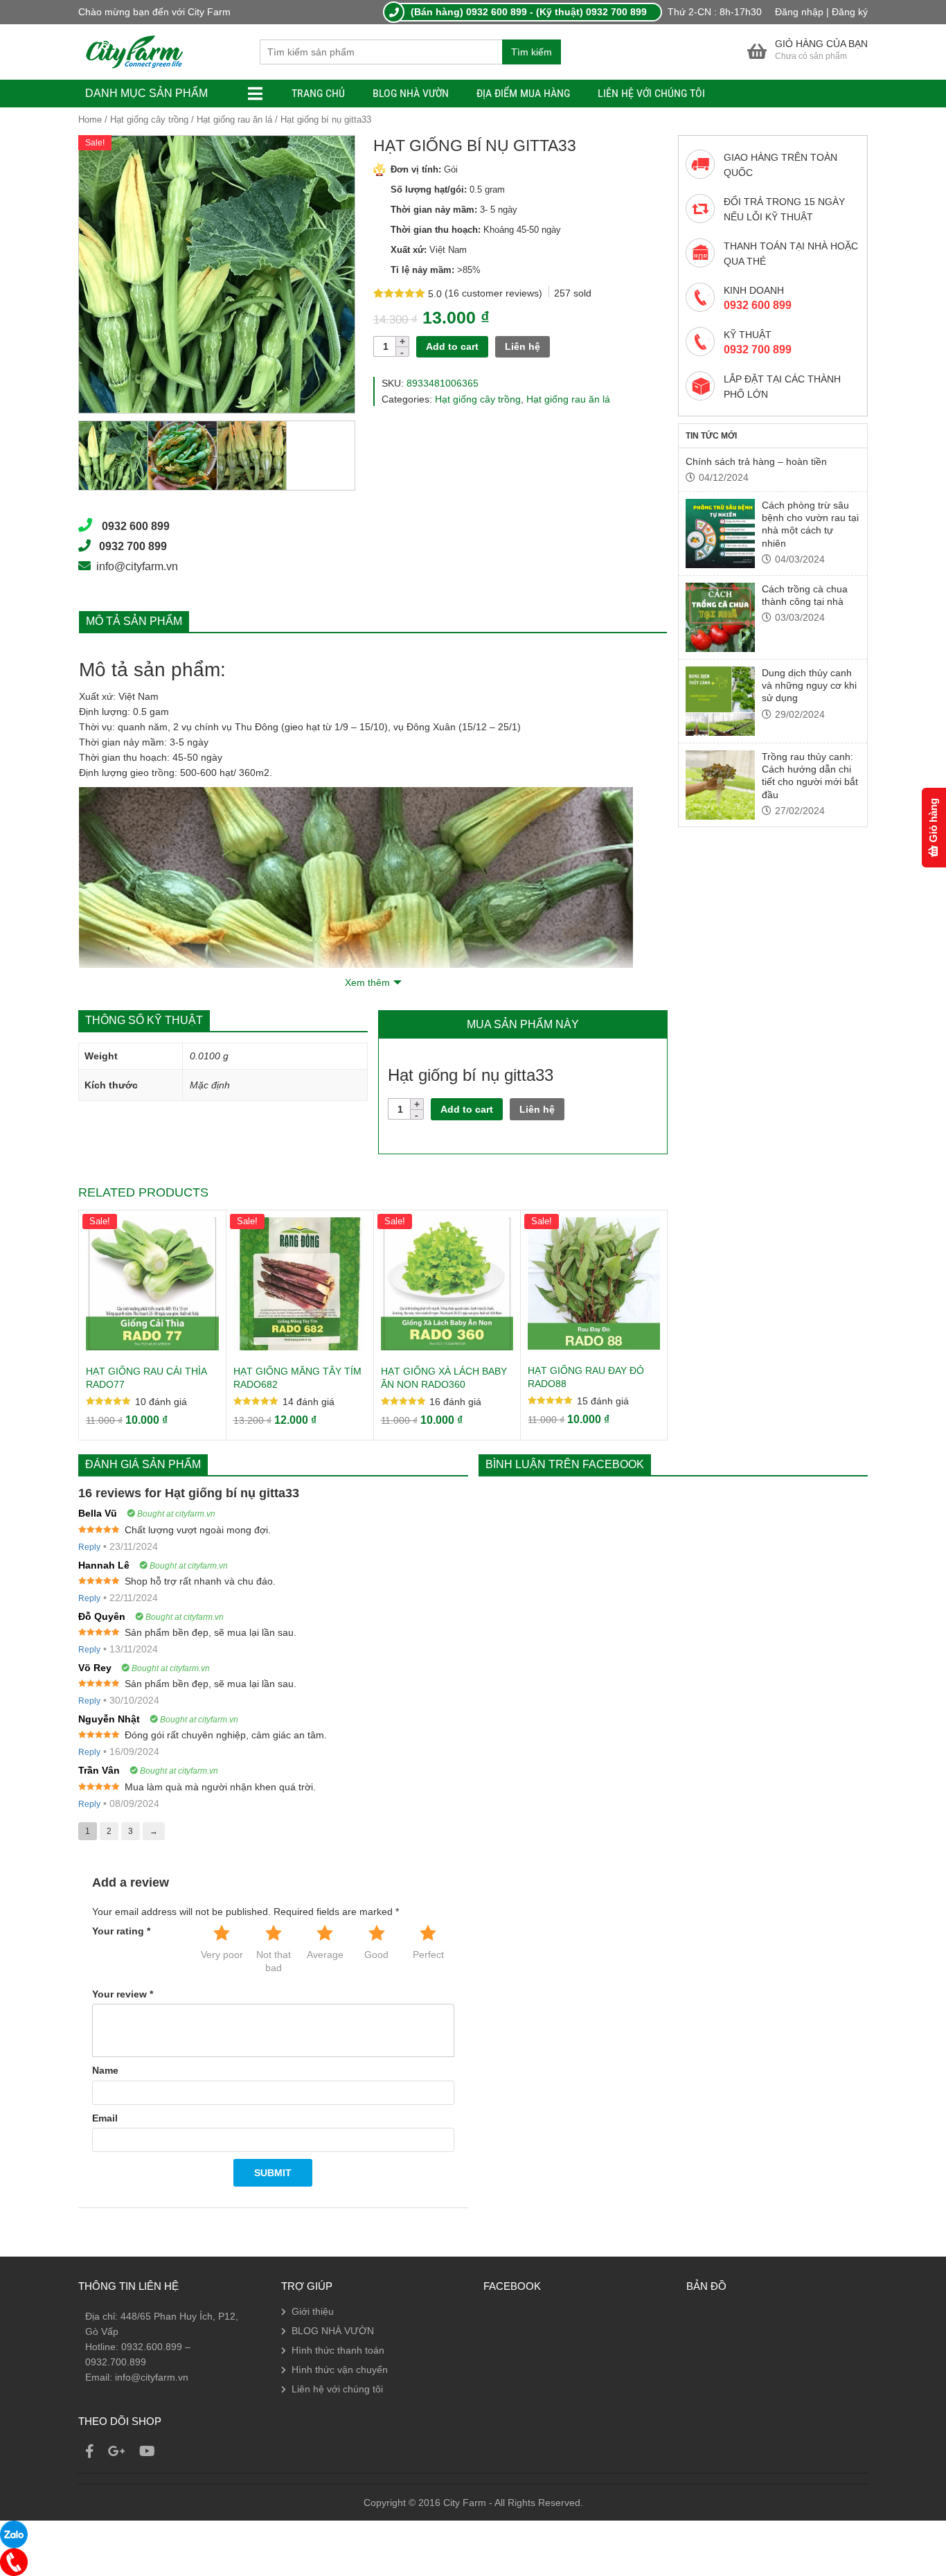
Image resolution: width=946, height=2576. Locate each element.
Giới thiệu (313, 2311)
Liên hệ (523, 346)
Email (105, 2118)
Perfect (428, 1955)
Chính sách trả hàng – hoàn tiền (756, 461)
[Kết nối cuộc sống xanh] (134, 51)
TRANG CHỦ (318, 93)
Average (325, 1955)
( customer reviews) (495, 293)
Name (105, 2070)
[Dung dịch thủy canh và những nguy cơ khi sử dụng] (720, 701)
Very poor (222, 1955)
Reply (89, 1547)
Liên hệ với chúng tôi (651, 93)
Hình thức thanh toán (338, 2350)
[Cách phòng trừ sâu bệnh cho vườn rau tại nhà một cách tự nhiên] (720, 533)
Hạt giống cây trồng (149, 120)
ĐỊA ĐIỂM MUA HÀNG (523, 93)
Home (90, 120)
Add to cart (452, 346)
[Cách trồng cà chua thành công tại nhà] (720, 617)
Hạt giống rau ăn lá (234, 120)
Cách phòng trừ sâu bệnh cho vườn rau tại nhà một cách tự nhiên (810, 524)
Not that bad (274, 1961)
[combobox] (381, 52)
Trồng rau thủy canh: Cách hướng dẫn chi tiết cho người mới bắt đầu (810, 776)
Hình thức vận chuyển (340, 2370)
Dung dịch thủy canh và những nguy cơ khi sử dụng (809, 686)
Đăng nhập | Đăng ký (821, 12)
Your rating (121, 1931)
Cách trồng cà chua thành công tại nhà (805, 595)
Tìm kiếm (532, 52)
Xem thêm (367, 982)
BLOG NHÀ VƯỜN (411, 93)
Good (376, 1955)
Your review (123, 1994)
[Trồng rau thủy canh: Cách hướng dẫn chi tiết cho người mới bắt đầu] (720, 785)
